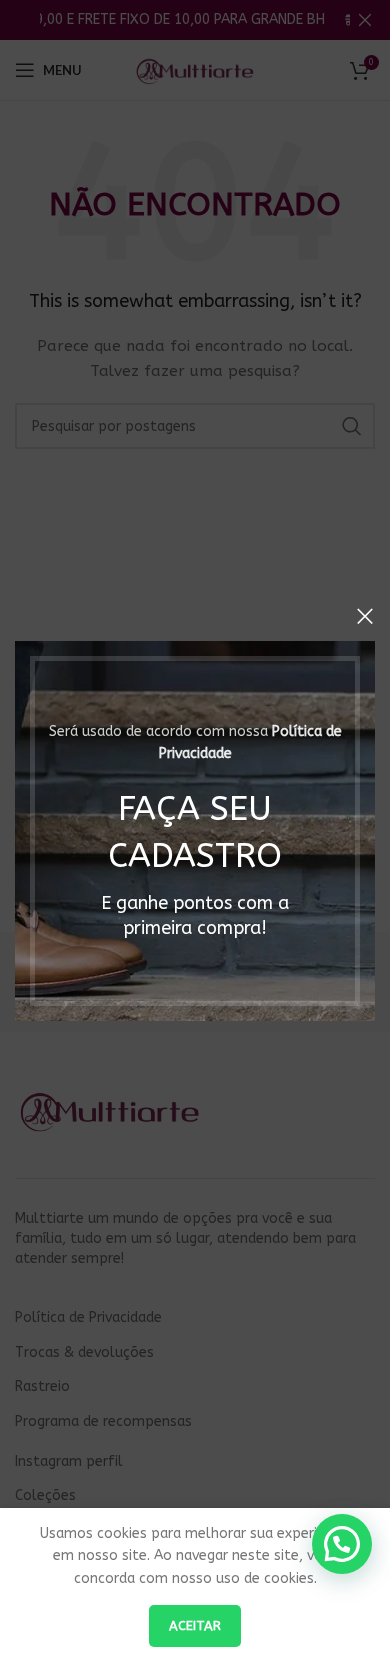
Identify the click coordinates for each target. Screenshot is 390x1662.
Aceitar (195, 1625)
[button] (342, 1544)
